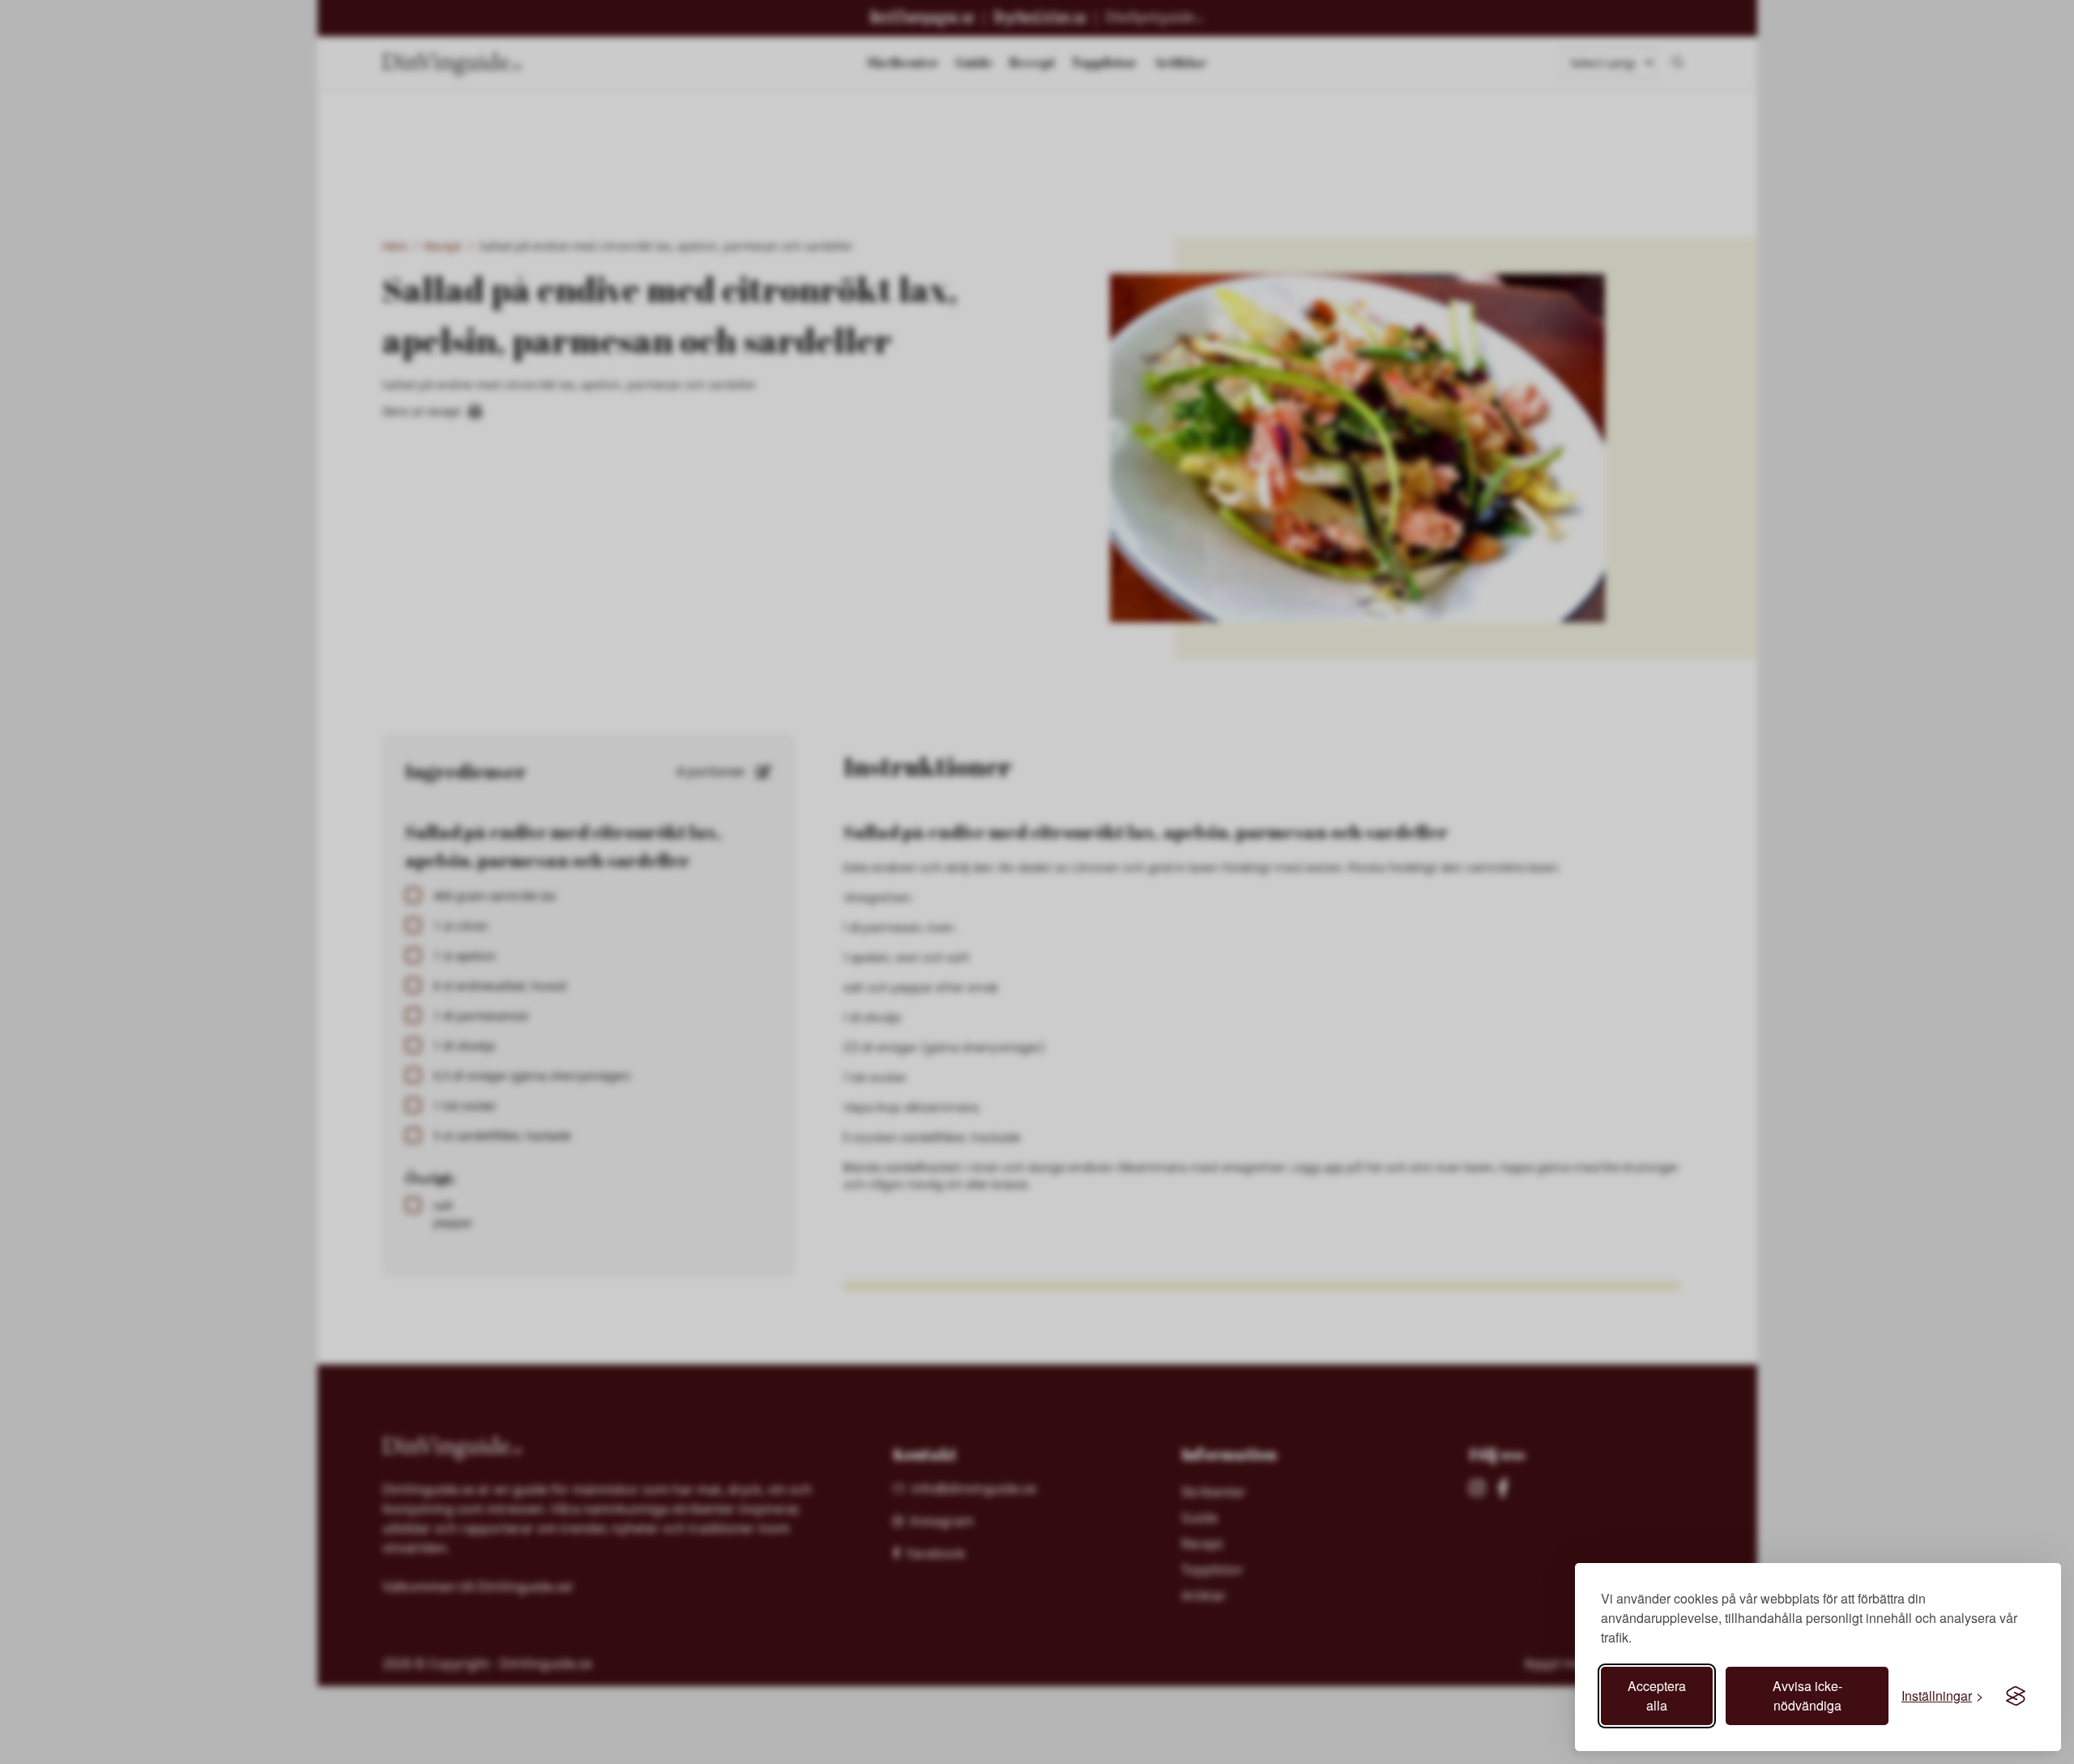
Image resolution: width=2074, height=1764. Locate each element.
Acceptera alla (1657, 1696)
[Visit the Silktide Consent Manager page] (2016, 1696)
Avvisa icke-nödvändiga (1807, 1696)
